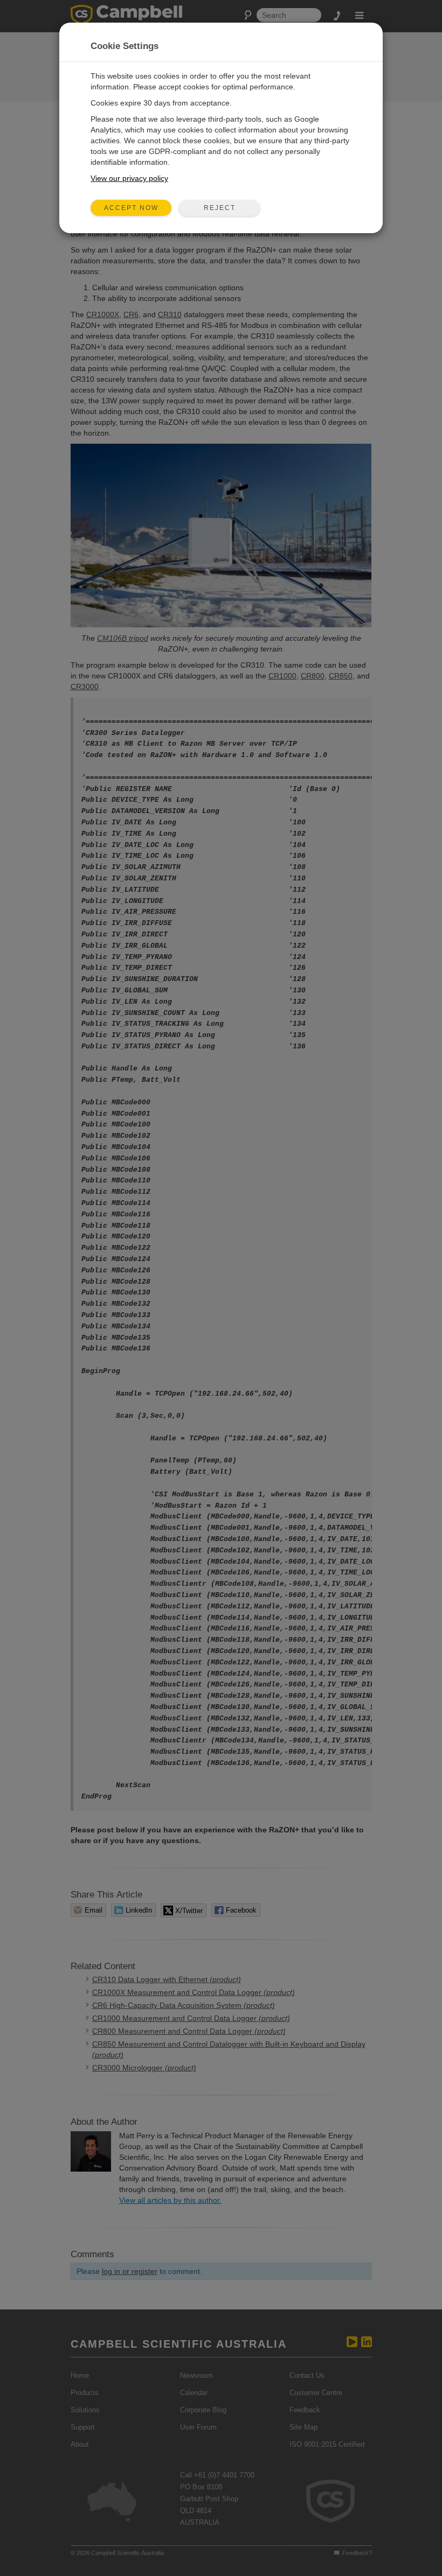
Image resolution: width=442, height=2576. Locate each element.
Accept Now (131, 208)
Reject (220, 208)
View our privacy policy (129, 178)
